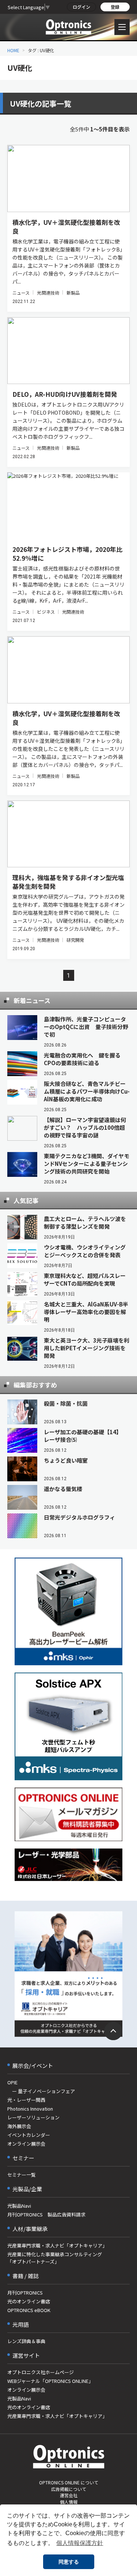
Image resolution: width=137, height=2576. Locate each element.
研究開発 (75, 940)
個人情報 (69, 2502)
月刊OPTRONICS (25, 2293)
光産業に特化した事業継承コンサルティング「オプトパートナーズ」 (55, 2258)
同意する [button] (69, 2562)
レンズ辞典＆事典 (26, 2341)
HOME (13, 50)
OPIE (12, 2082)
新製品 (73, 293)
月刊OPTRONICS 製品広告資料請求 (46, 2214)
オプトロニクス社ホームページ (41, 2372)
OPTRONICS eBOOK (29, 2310)
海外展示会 (19, 2126)
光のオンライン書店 (29, 2301)
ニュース (21, 293)
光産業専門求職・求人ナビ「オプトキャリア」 (57, 2245)
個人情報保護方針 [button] (80, 2543)
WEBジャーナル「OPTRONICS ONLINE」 (50, 2381)
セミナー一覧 (22, 2175)
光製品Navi (19, 2206)
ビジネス (46, 612)
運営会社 (69, 2495)
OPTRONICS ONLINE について (69, 2482)
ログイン (81, 7)
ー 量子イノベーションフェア (41, 2091)
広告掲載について (69, 2489)
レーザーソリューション (33, 2117)
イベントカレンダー (29, 2135)
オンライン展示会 (26, 2144)
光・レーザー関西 (26, 2100)
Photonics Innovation (30, 2109)
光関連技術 (48, 293)
